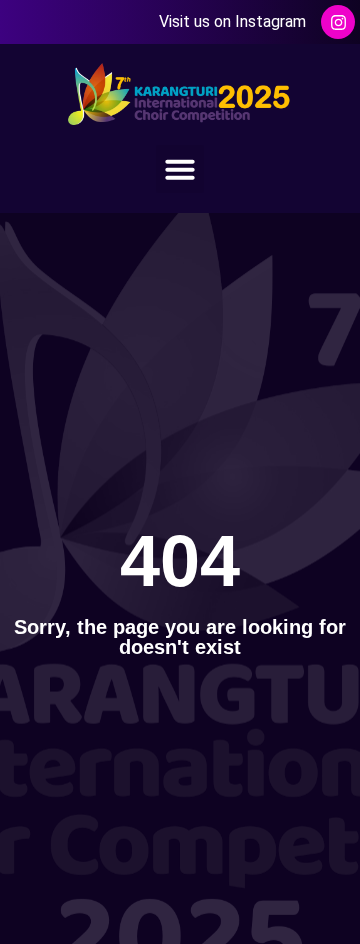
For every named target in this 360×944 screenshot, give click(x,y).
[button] (180, 169)
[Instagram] (338, 22)
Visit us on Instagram (232, 21)
